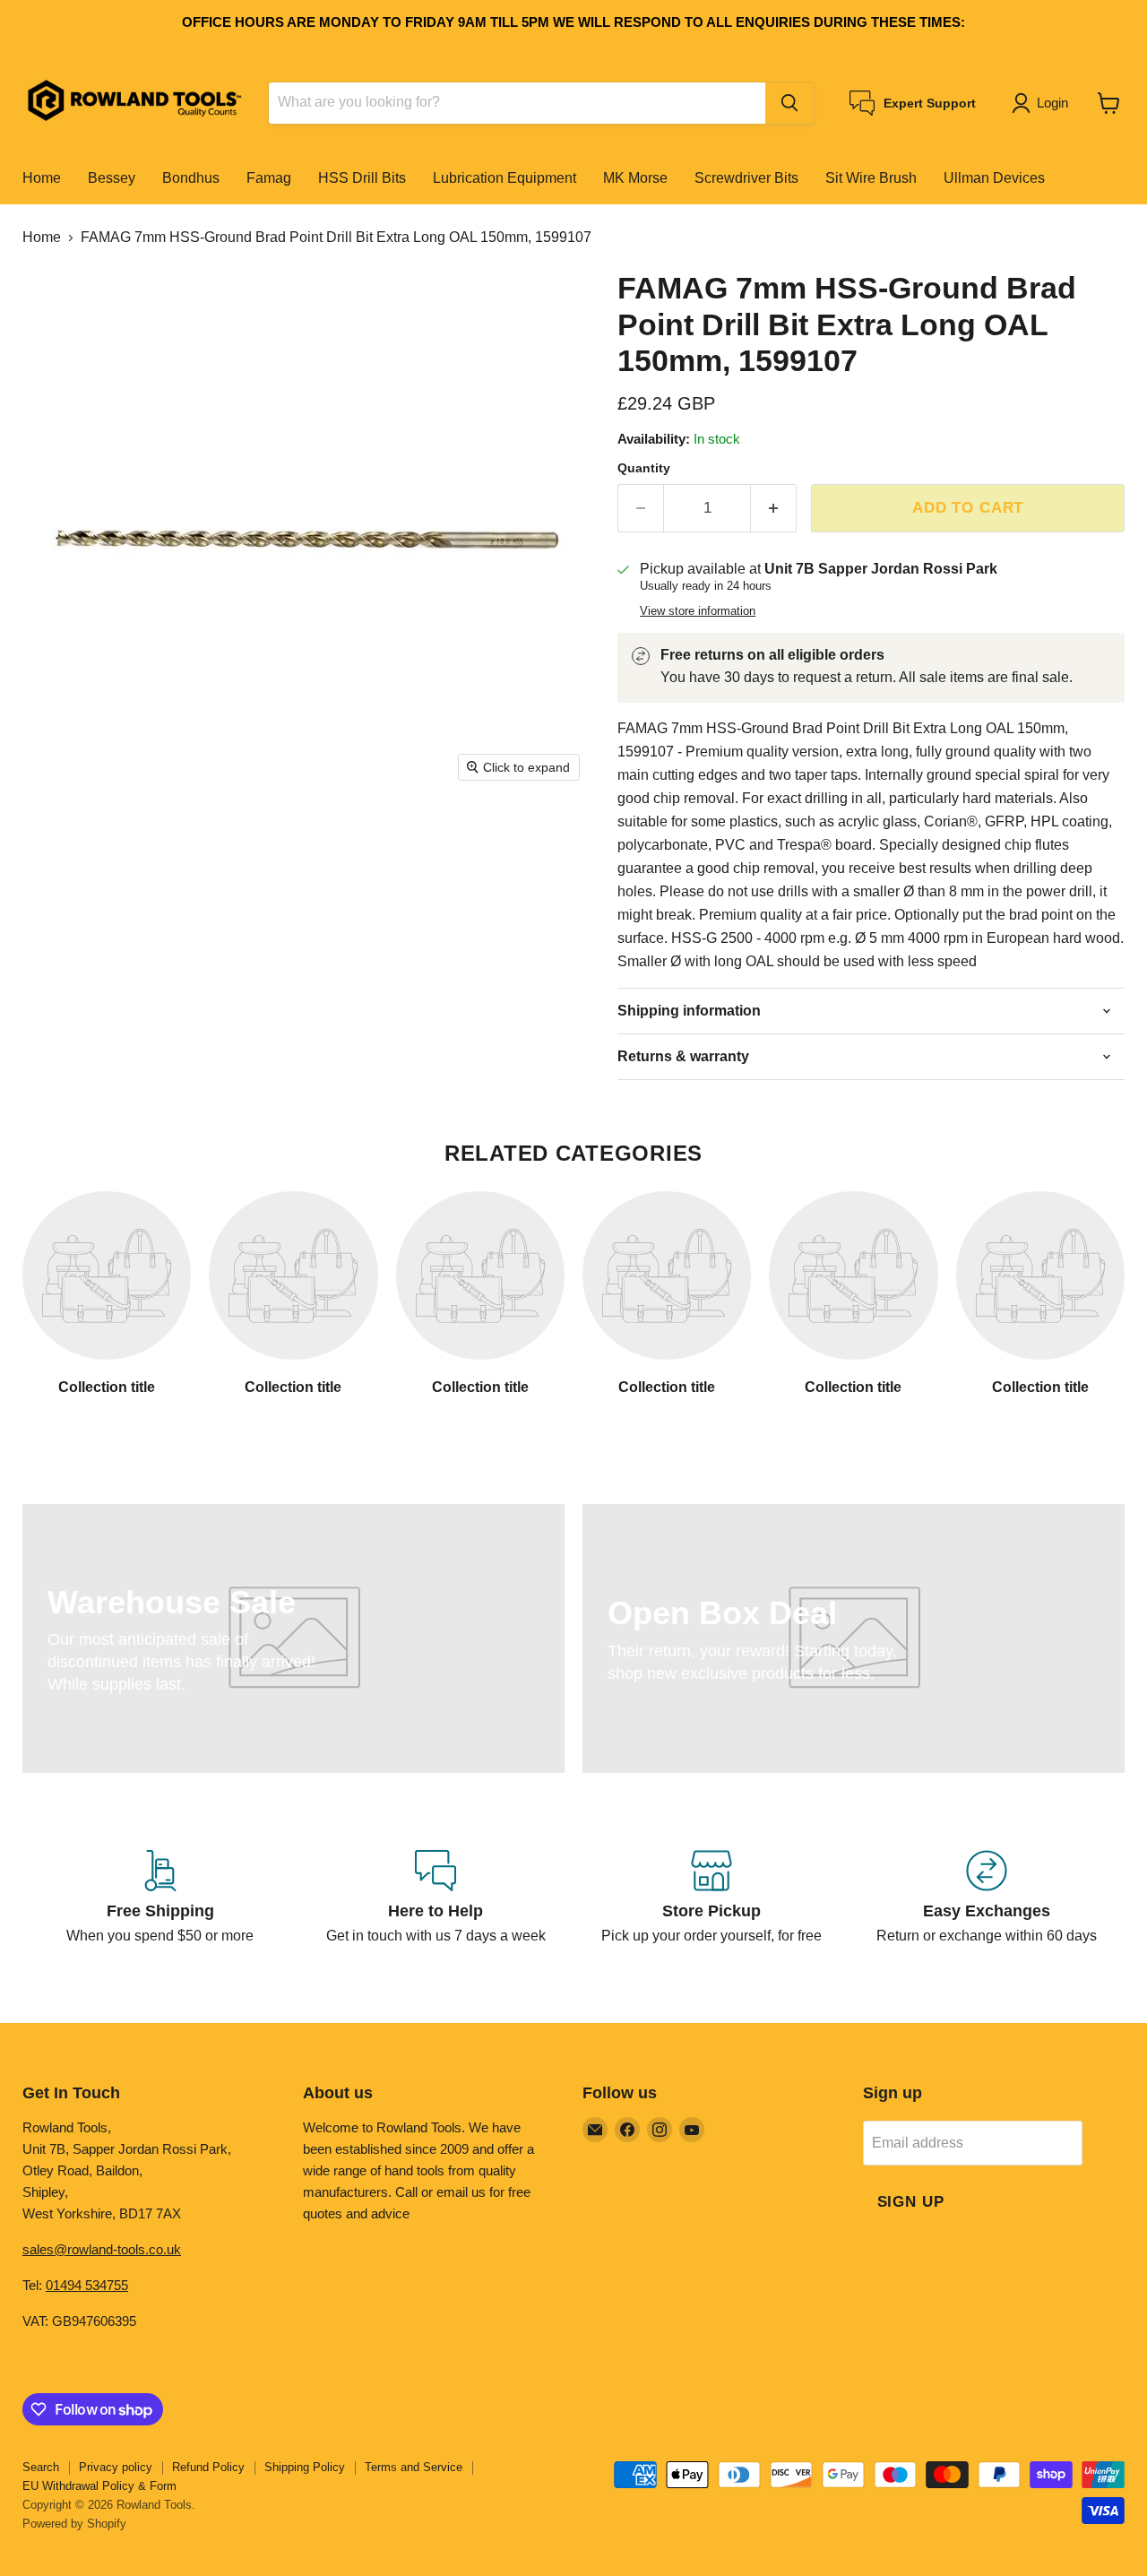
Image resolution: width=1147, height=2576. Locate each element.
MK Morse (635, 178)
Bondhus (191, 178)
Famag (269, 178)
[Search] (789, 103)
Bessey (112, 178)
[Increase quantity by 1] (774, 508)
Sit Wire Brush (871, 178)
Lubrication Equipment (505, 178)
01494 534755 (87, 2285)
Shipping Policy (305, 2467)
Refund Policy (208, 2467)
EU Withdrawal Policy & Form (99, 2486)
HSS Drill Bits (362, 178)
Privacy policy (116, 2467)
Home (42, 178)
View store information (698, 611)
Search (41, 2467)
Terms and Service (414, 2467)
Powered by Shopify (74, 2524)
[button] (1044, 103)
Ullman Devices (994, 178)
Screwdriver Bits (746, 178)
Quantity (644, 468)
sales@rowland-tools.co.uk (102, 2249)
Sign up (911, 2202)
